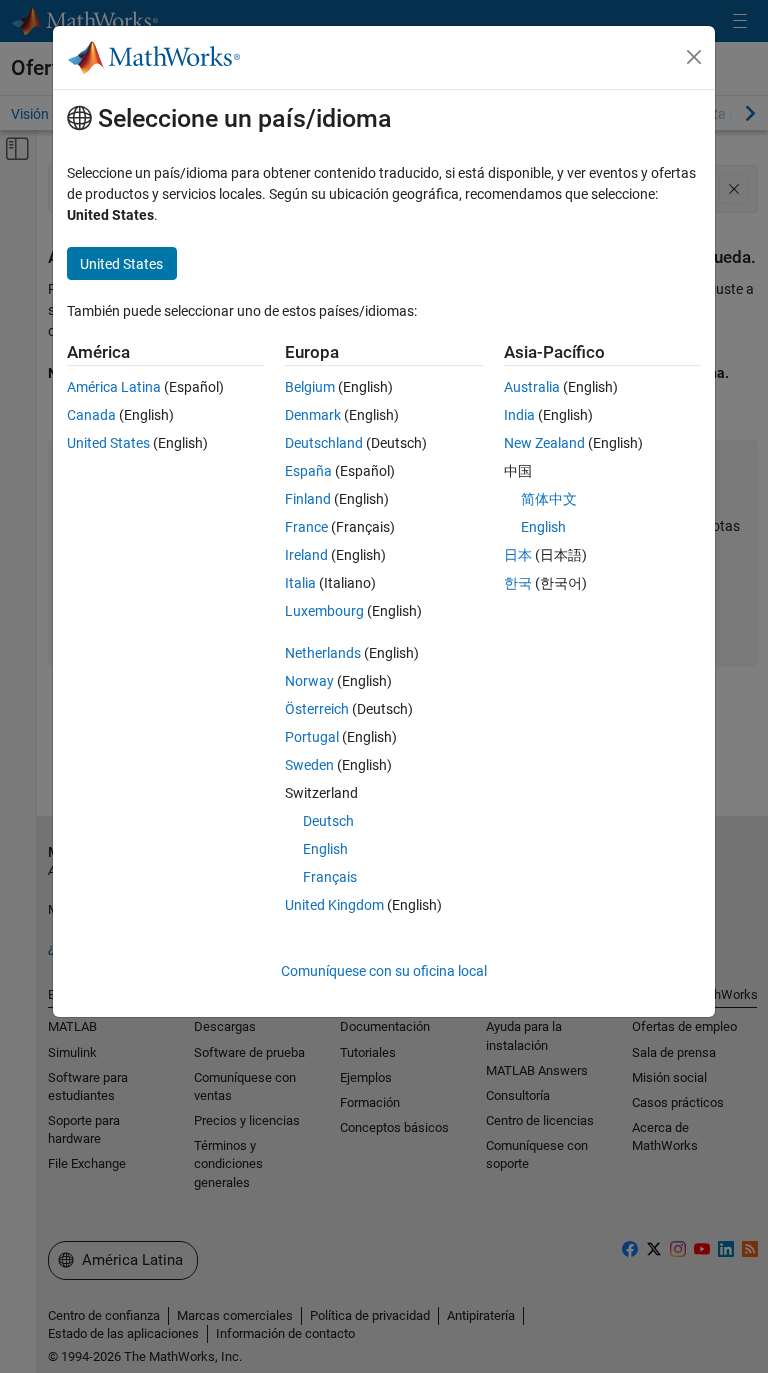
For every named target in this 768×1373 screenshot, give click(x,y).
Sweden (309, 765)
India (519, 415)
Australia (532, 387)
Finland (308, 499)
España (308, 471)
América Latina (114, 387)
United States (108, 443)
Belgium (310, 387)
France (306, 527)
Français (330, 877)
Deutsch (328, 821)
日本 (518, 555)
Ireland (306, 555)
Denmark (313, 415)
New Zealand (544, 443)
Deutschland (324, 443)
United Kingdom (334, 905)
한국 (518, 583)
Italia (300, 583)
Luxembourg (324, 611)
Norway (309, 681)
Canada (91, 415)
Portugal (312, 737)
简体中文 (549, 499)
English (325, 849)
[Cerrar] (694, 57)
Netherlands (323, 653)
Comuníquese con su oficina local (384, 971)
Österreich (317, 709)
